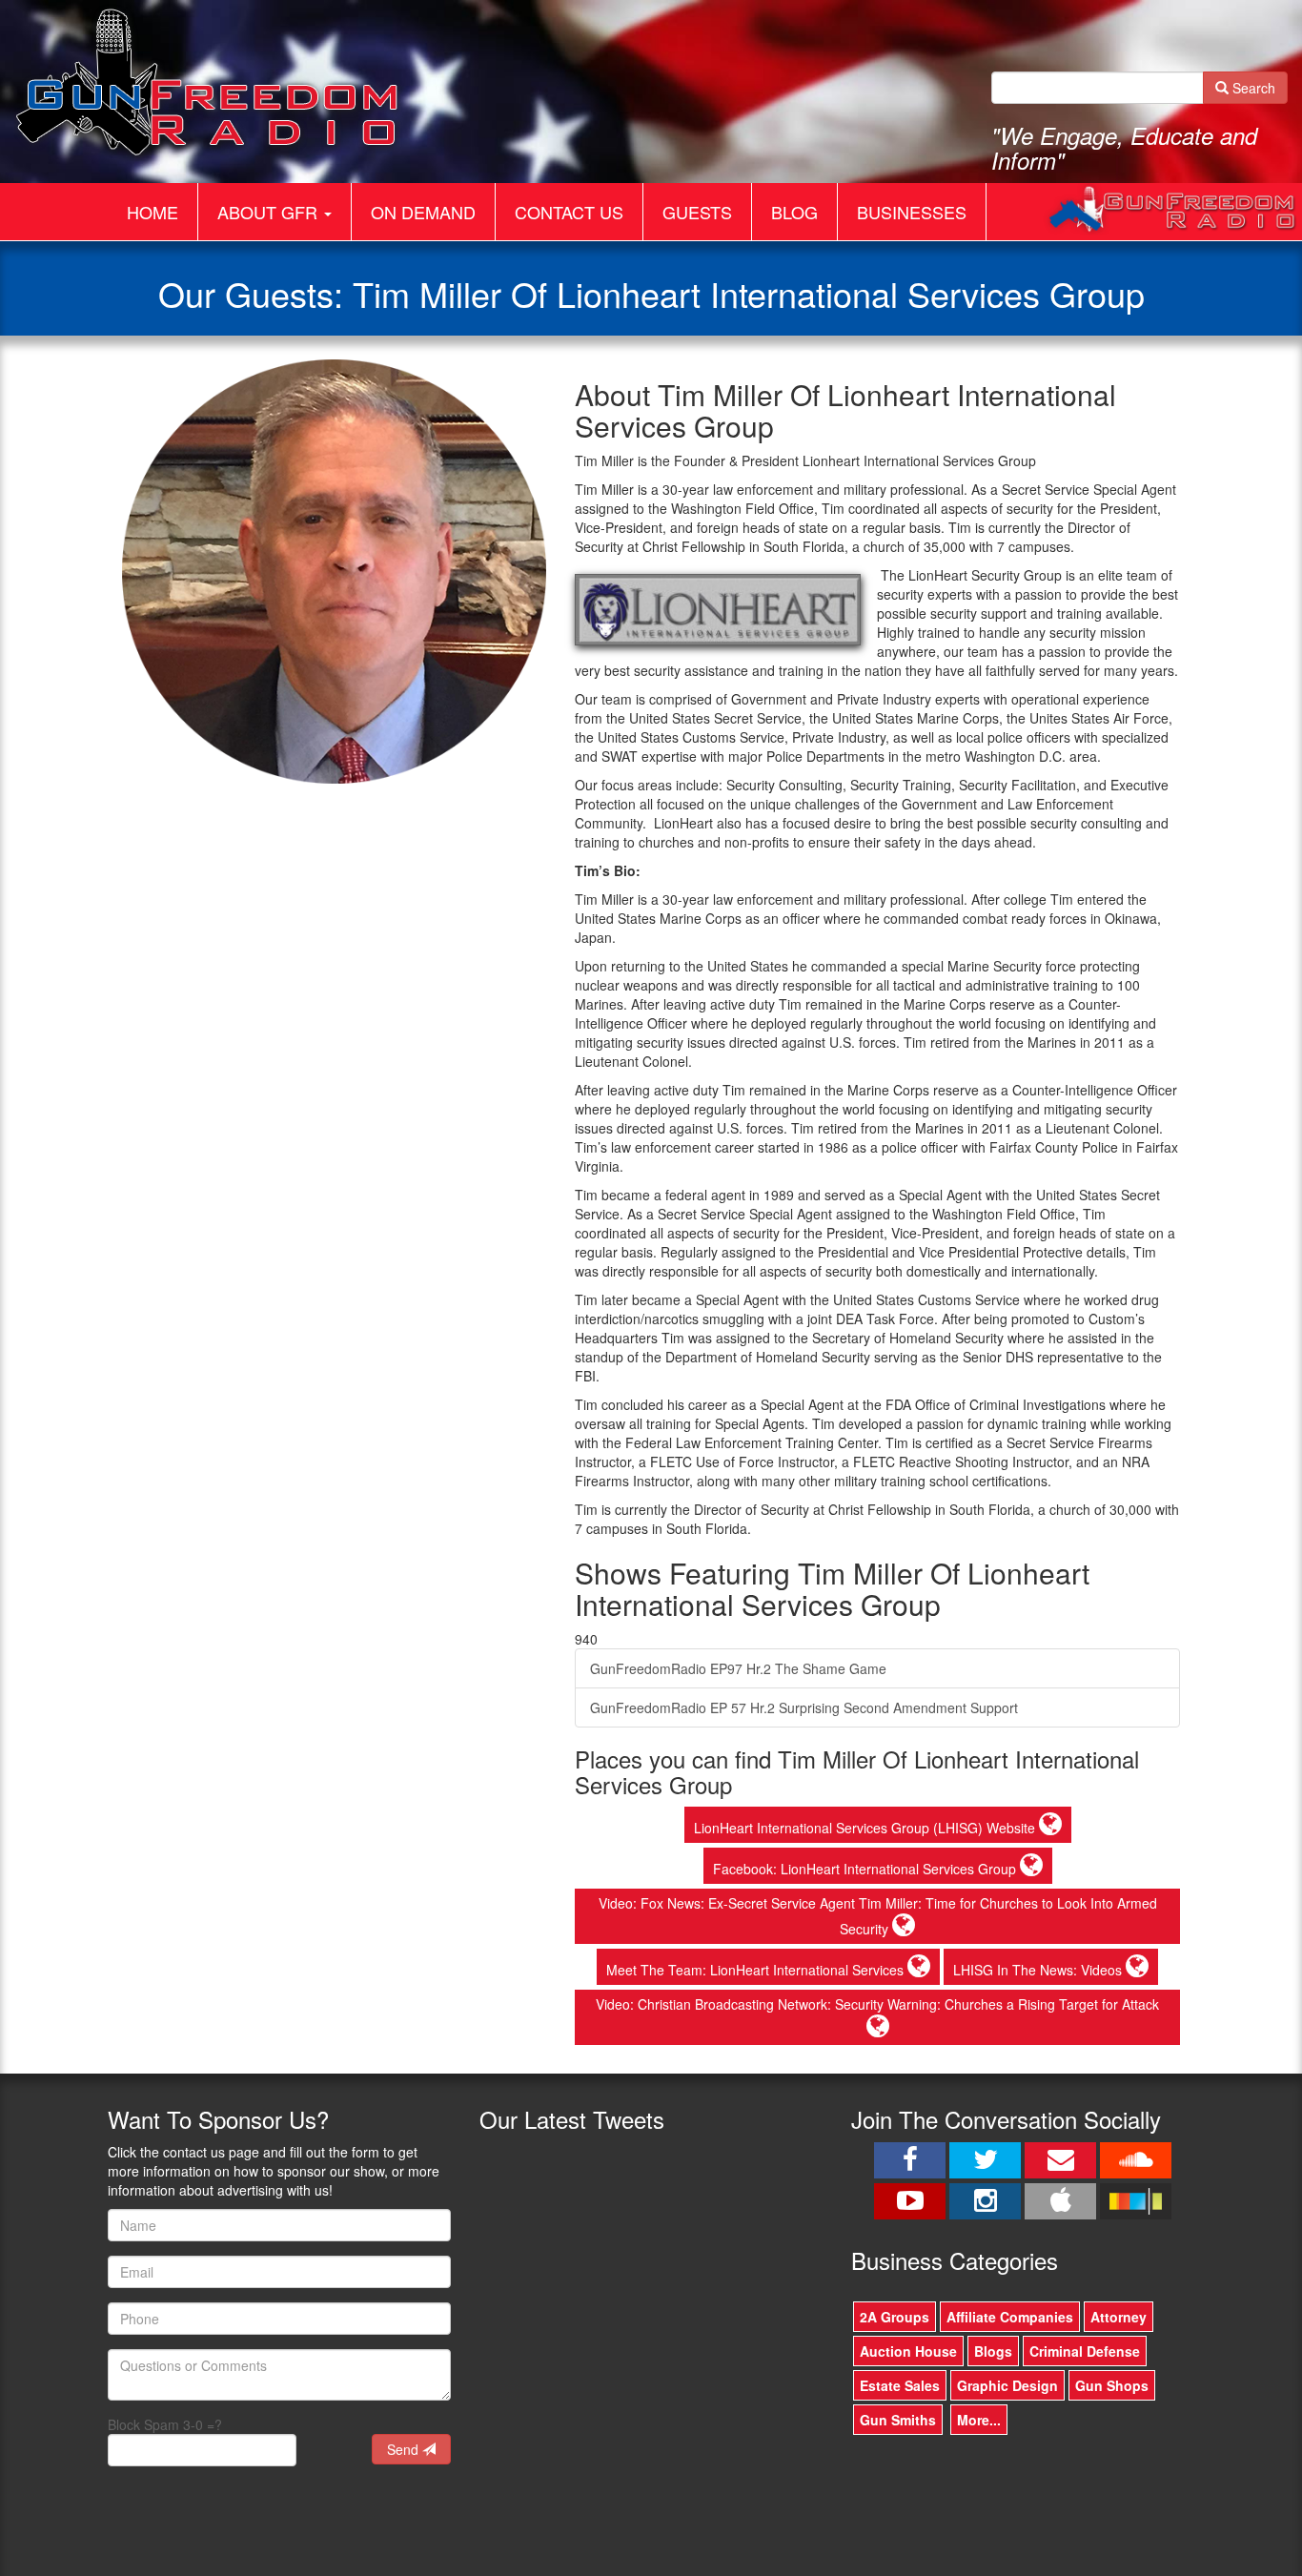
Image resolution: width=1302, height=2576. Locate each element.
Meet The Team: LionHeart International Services (757, 1970)
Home (153, 212)
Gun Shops (1112, 2385)
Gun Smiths (898, 2420)
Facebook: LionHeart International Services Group (866, 1869)
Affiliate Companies (1010, 2317)
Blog (794, 212)
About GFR (270, 212)
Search (1252, 88)
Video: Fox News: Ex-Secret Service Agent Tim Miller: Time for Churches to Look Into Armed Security (878, 1916)
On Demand (423, 212)
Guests (697, 212)
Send (405, 2449)
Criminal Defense (1085, 2351)
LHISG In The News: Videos (1039, 1970)
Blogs (993, 2351)
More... (979, 2420)
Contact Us (569, 212)
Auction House (908, 2351)
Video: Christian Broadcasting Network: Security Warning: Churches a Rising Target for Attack (877, 2004)
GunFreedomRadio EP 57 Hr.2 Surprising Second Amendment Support (804, 1707)
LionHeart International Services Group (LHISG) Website (866, 1828)
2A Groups (895, 2317)
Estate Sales (900, 2385)
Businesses (912, 212)
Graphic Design (1007, 2385)
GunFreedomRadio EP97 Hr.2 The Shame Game (738, 1668)
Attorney (1119, 2317)
